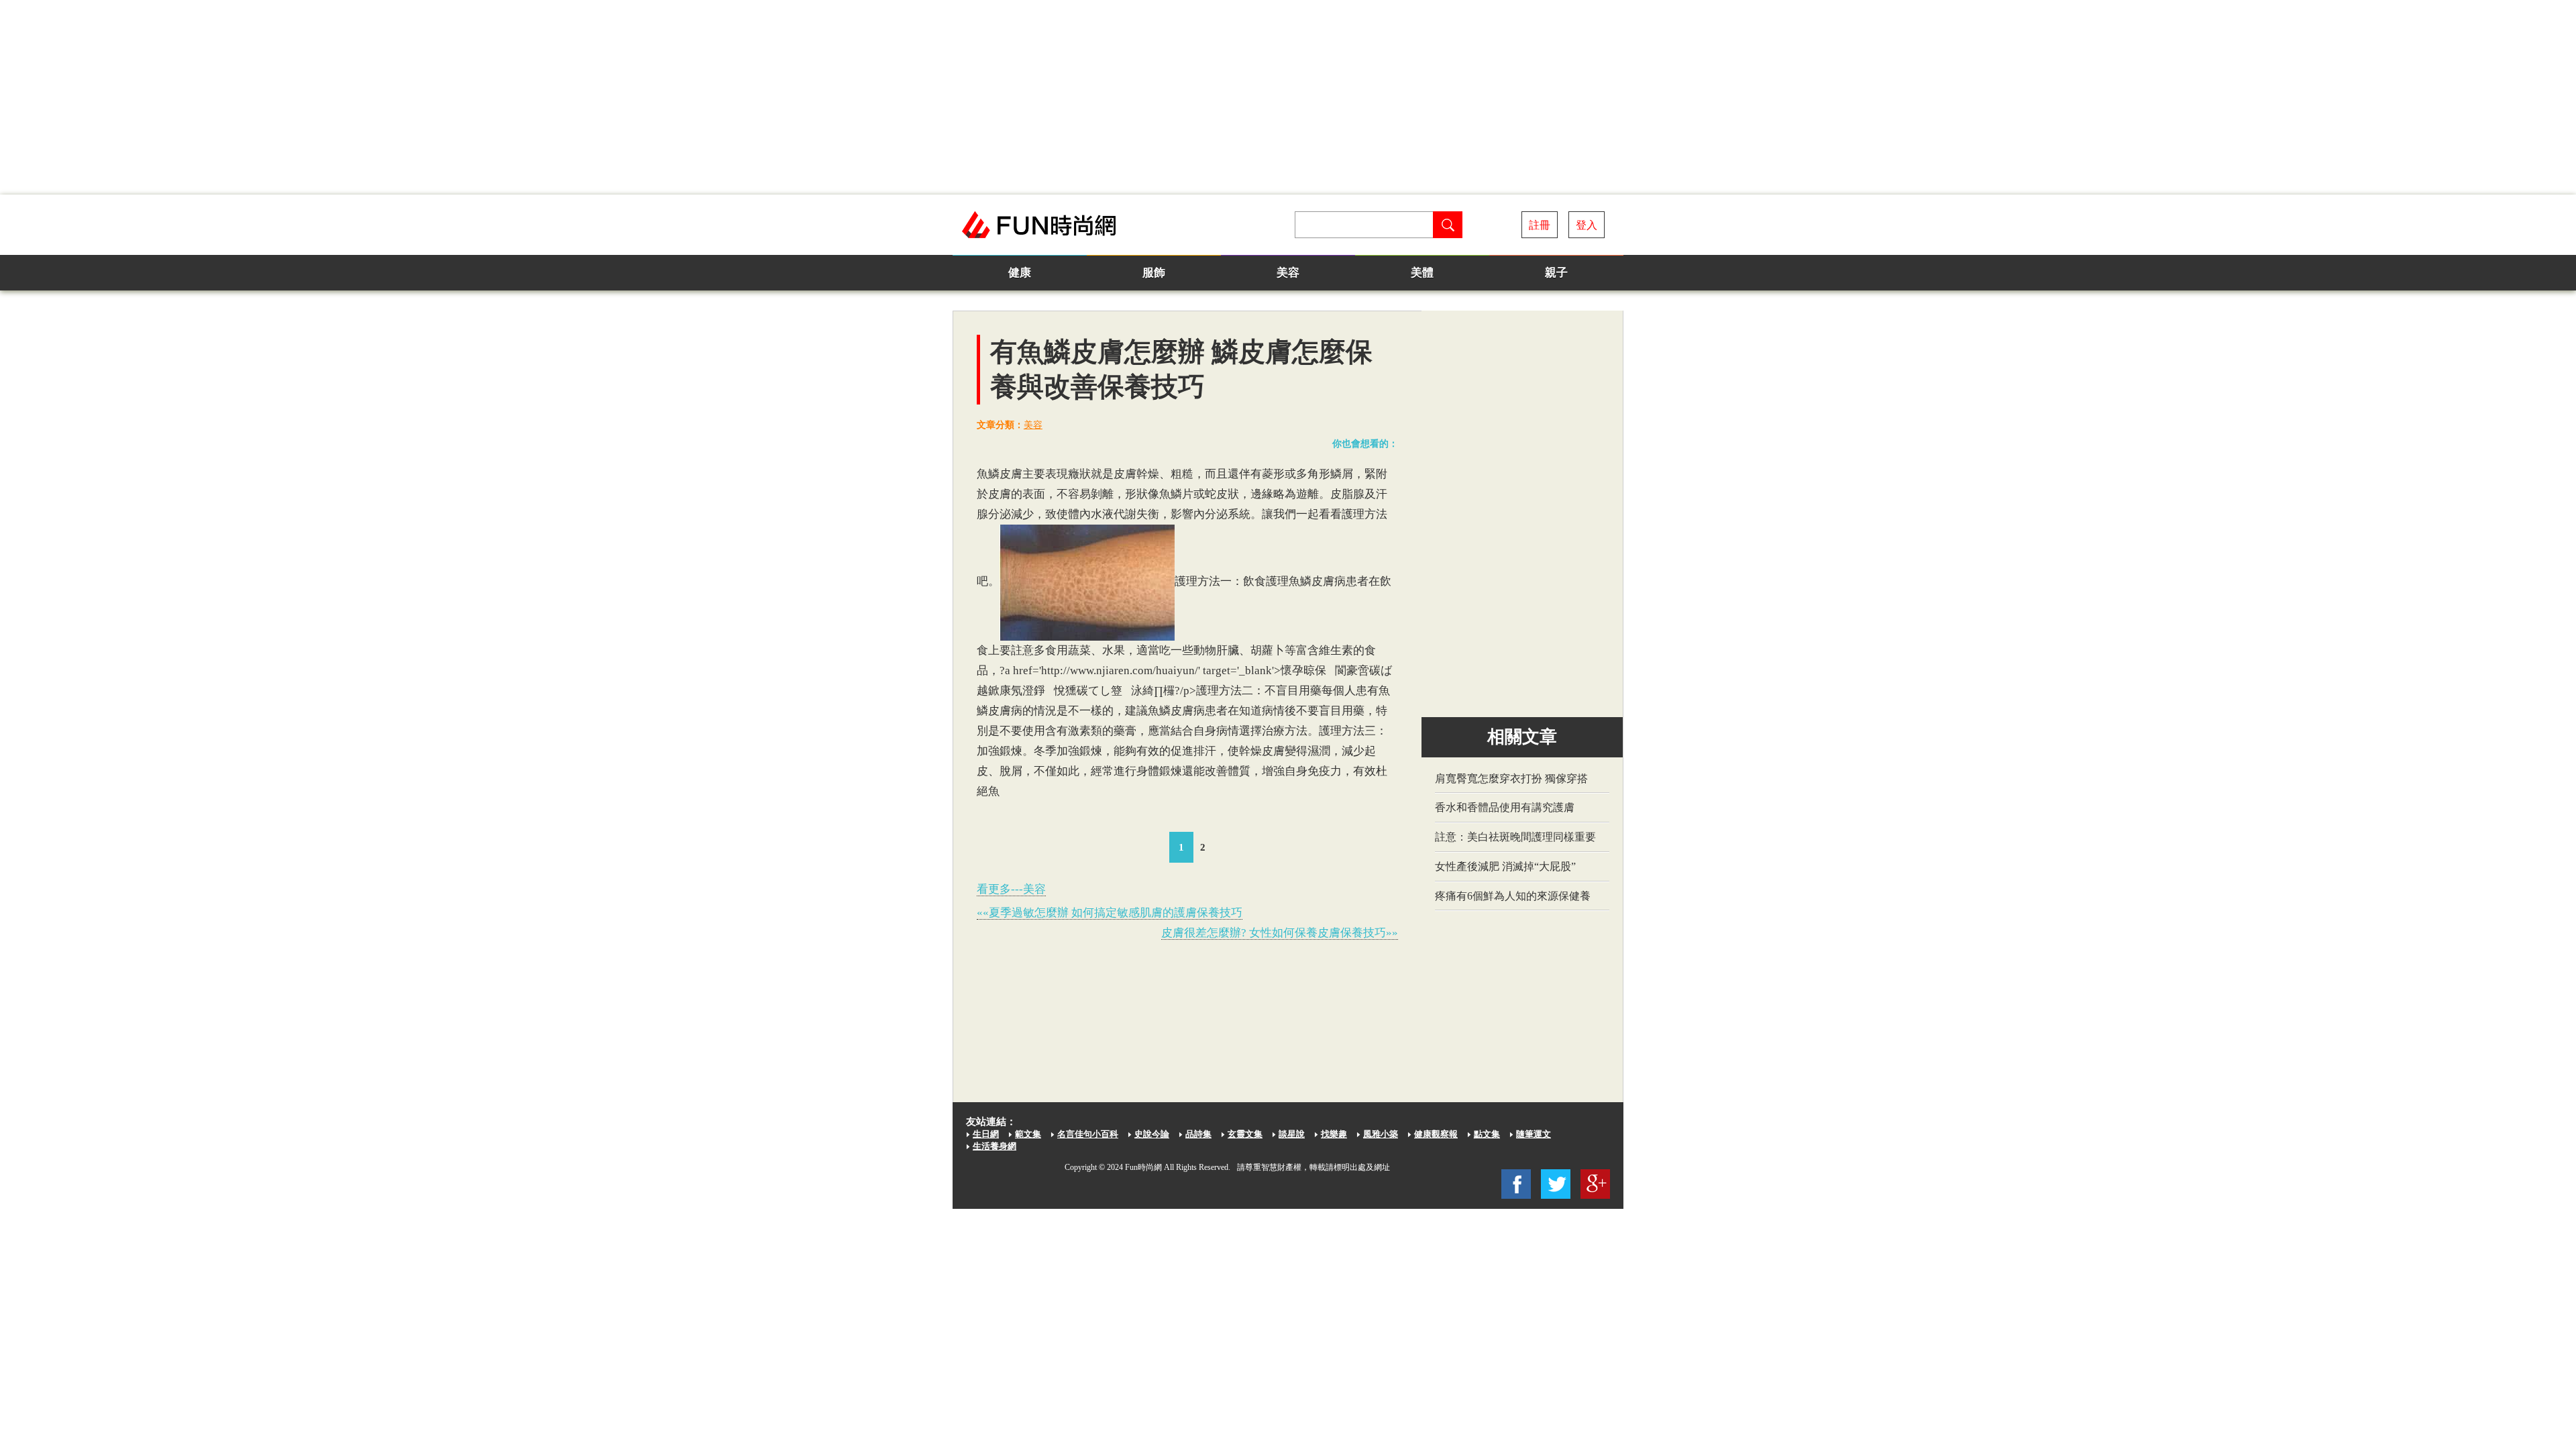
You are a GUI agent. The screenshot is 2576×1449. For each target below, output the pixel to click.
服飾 (1154, 273)
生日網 (986, 1134)
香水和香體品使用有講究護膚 (1505, 807)
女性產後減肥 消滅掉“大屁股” (1505, 866)
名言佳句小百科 (1088, 1134)
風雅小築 (1381, 1134)
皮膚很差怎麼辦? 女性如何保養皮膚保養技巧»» (1280, 933)
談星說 (1292, 1134)
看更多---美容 (1011, 889)
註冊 (1540, 225)
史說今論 (1152, 1134)
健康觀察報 (1436, 1134)
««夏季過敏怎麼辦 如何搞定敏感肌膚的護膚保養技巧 (1110, 913)
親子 (1556, 273)
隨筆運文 (1534, 1134)
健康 (1020, 273)
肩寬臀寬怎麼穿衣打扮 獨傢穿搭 (1511, 779)
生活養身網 (995, 1146)
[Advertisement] (1288, 97)
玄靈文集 (1245, 1134)
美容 (1288, 273)
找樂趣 (1334, 1134)
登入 (1587, 225)
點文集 (1487, 1134)
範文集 (1028, 1134)
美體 (1422, 273)
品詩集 (1198, 1134)
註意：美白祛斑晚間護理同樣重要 (1515, 837)
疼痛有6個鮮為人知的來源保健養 (1513, 896)
